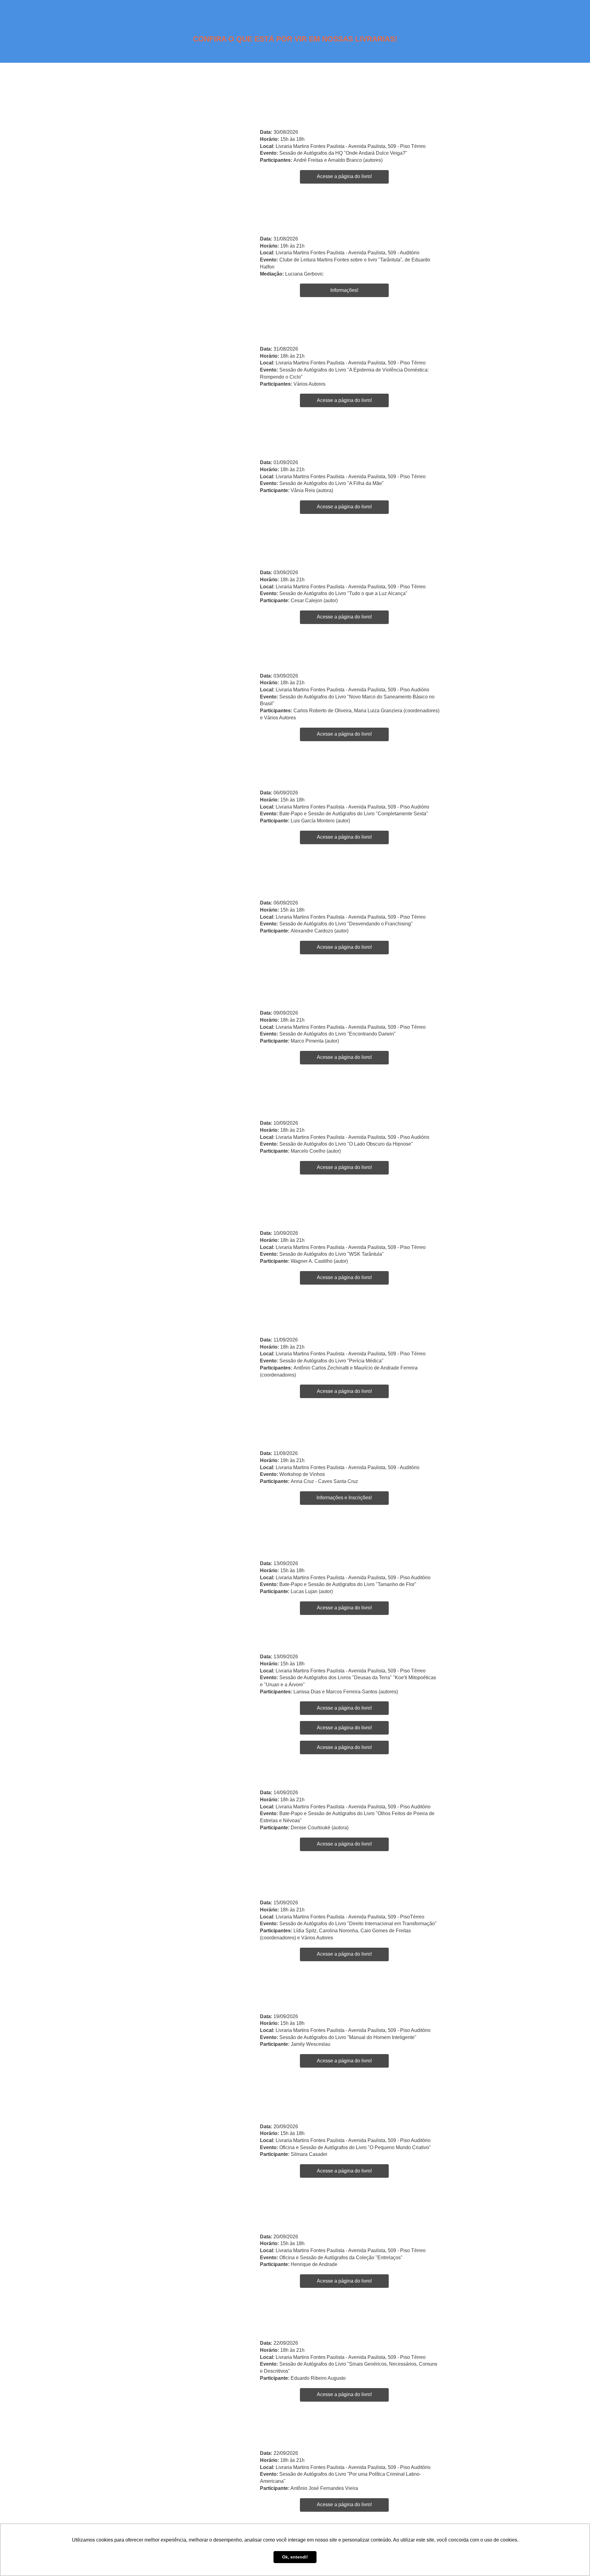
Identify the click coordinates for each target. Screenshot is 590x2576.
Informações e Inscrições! (344, 1498)
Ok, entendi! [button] (295, 2557)
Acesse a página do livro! (344, 176)
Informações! (344, 290)
